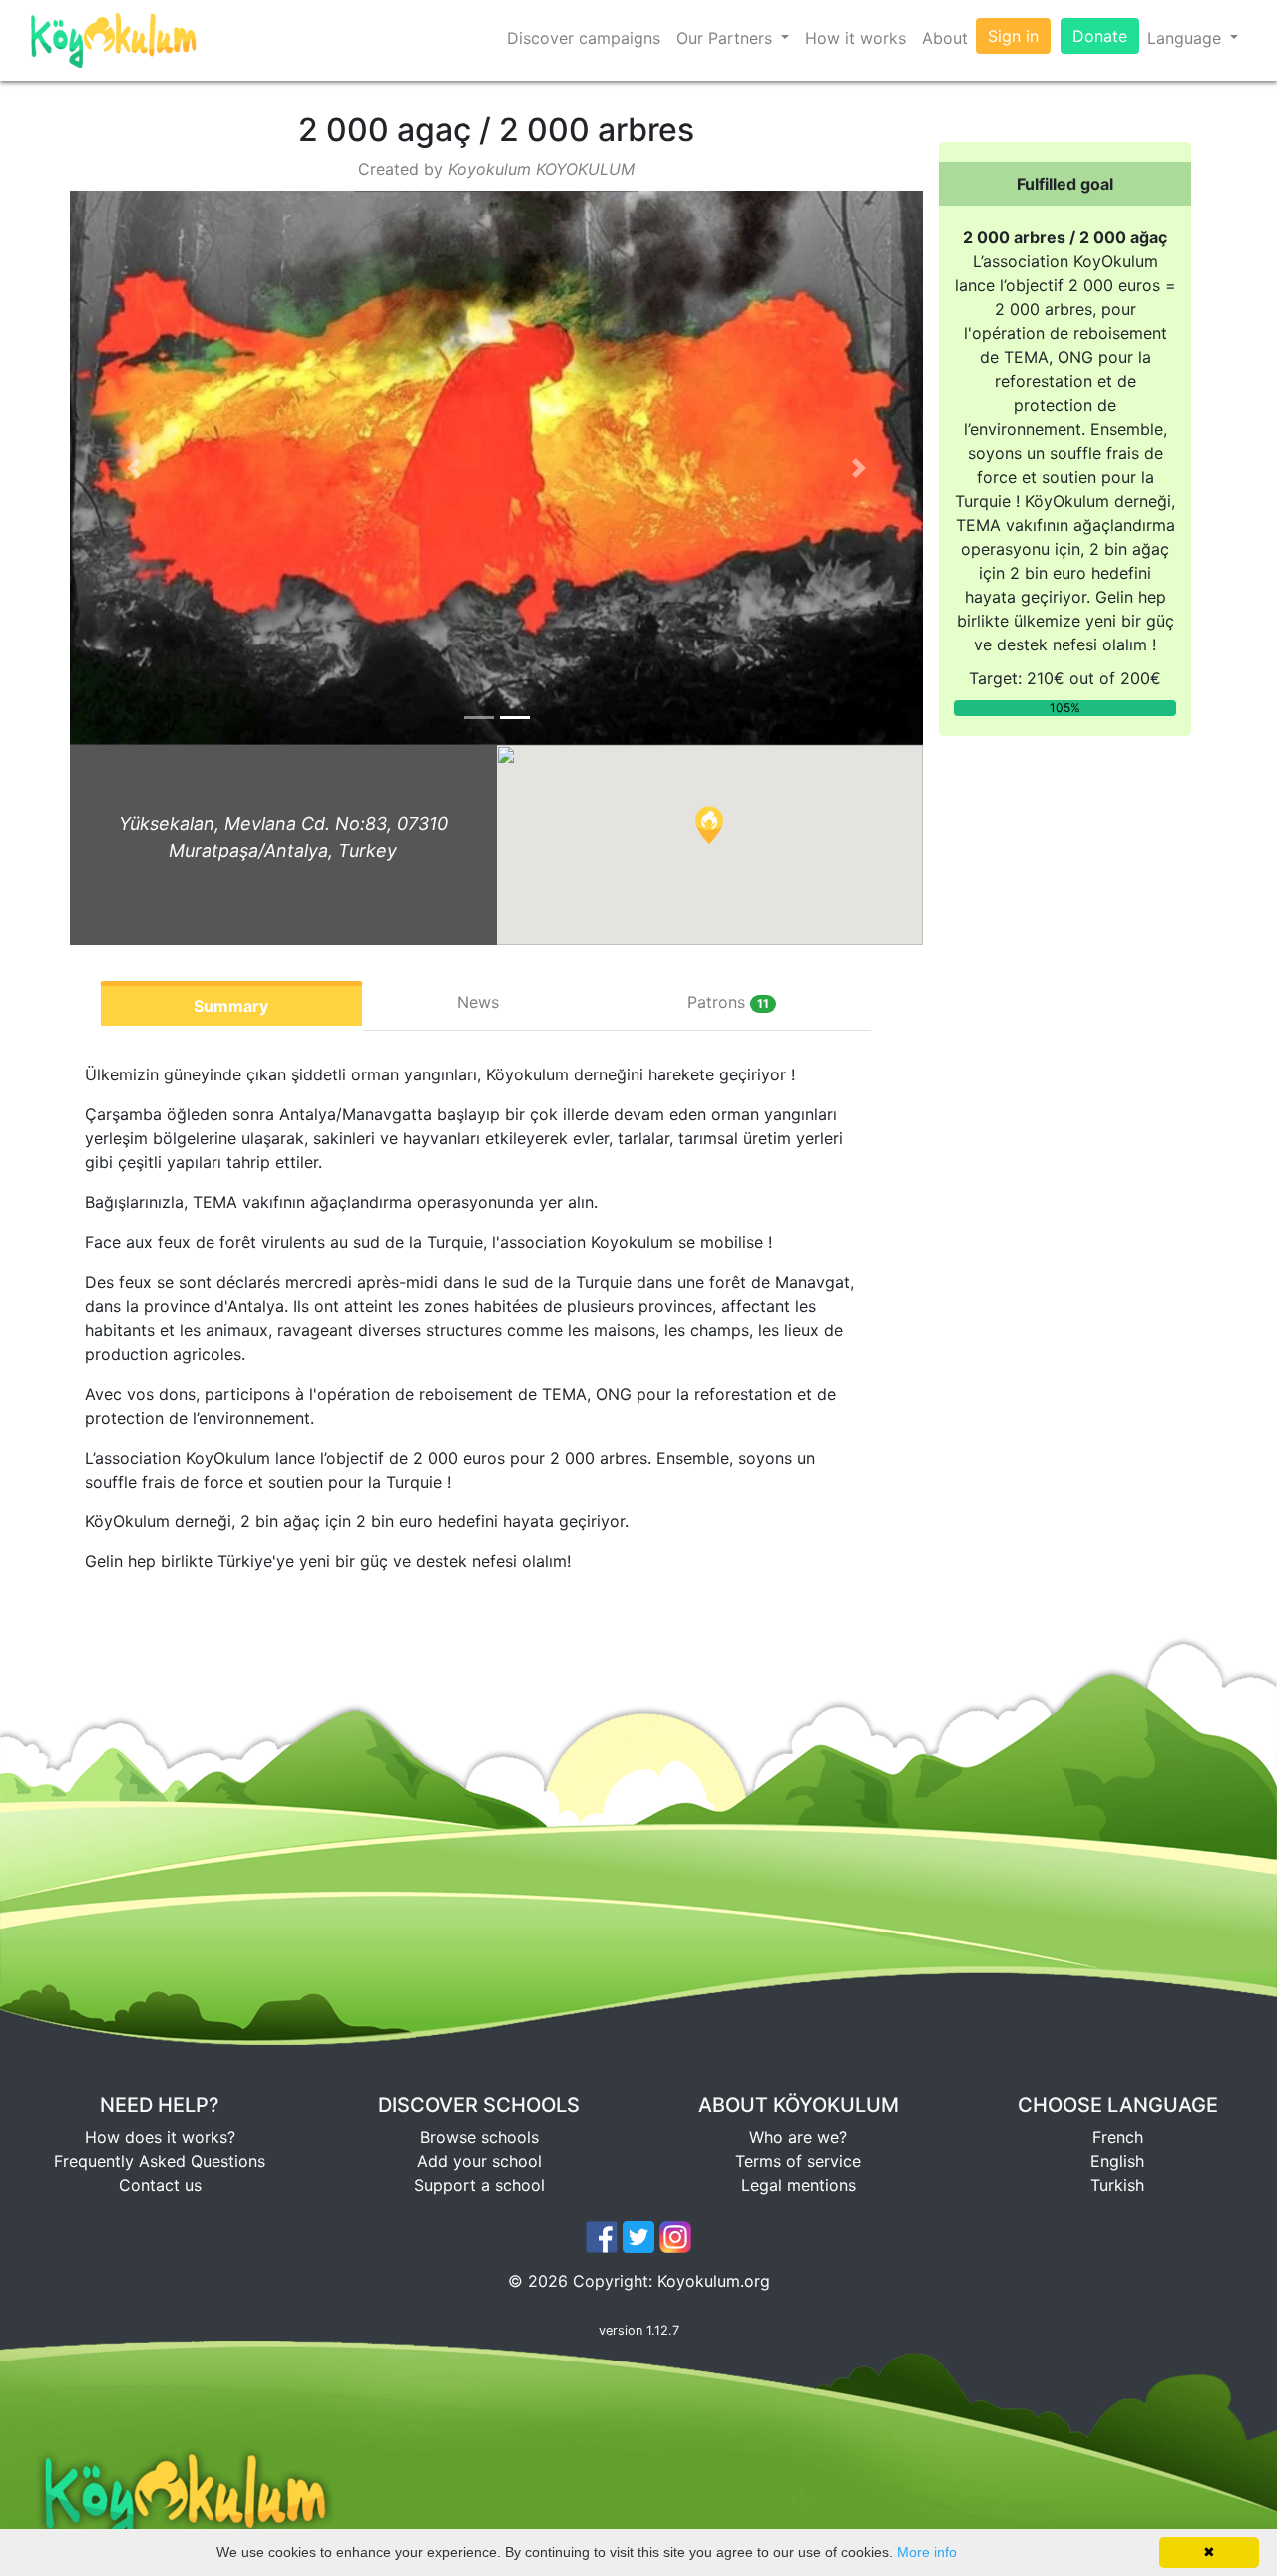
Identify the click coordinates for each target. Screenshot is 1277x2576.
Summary (231, 1006)
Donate (1100, 36)
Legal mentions (799, 2185)
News (478, 1002)
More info (927, 2552)
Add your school (479, 2161)
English (1117, 2161)
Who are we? (798, 2137)
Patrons (728, 1002)
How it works (855, 38)
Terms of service (798, 2161)
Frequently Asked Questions (160, 2161)
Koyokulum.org (714, 2281)
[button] (134, 468)
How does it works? (160, 2137)
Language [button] (1187, 38)
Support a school (479, 2185)
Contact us (160, 2185)
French (1118, 2137)
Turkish (1117, 2185)
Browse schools (479, 2137)
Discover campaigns (584, 38)
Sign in (1013, 36)
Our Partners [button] (727, 38)
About (945, 38)
